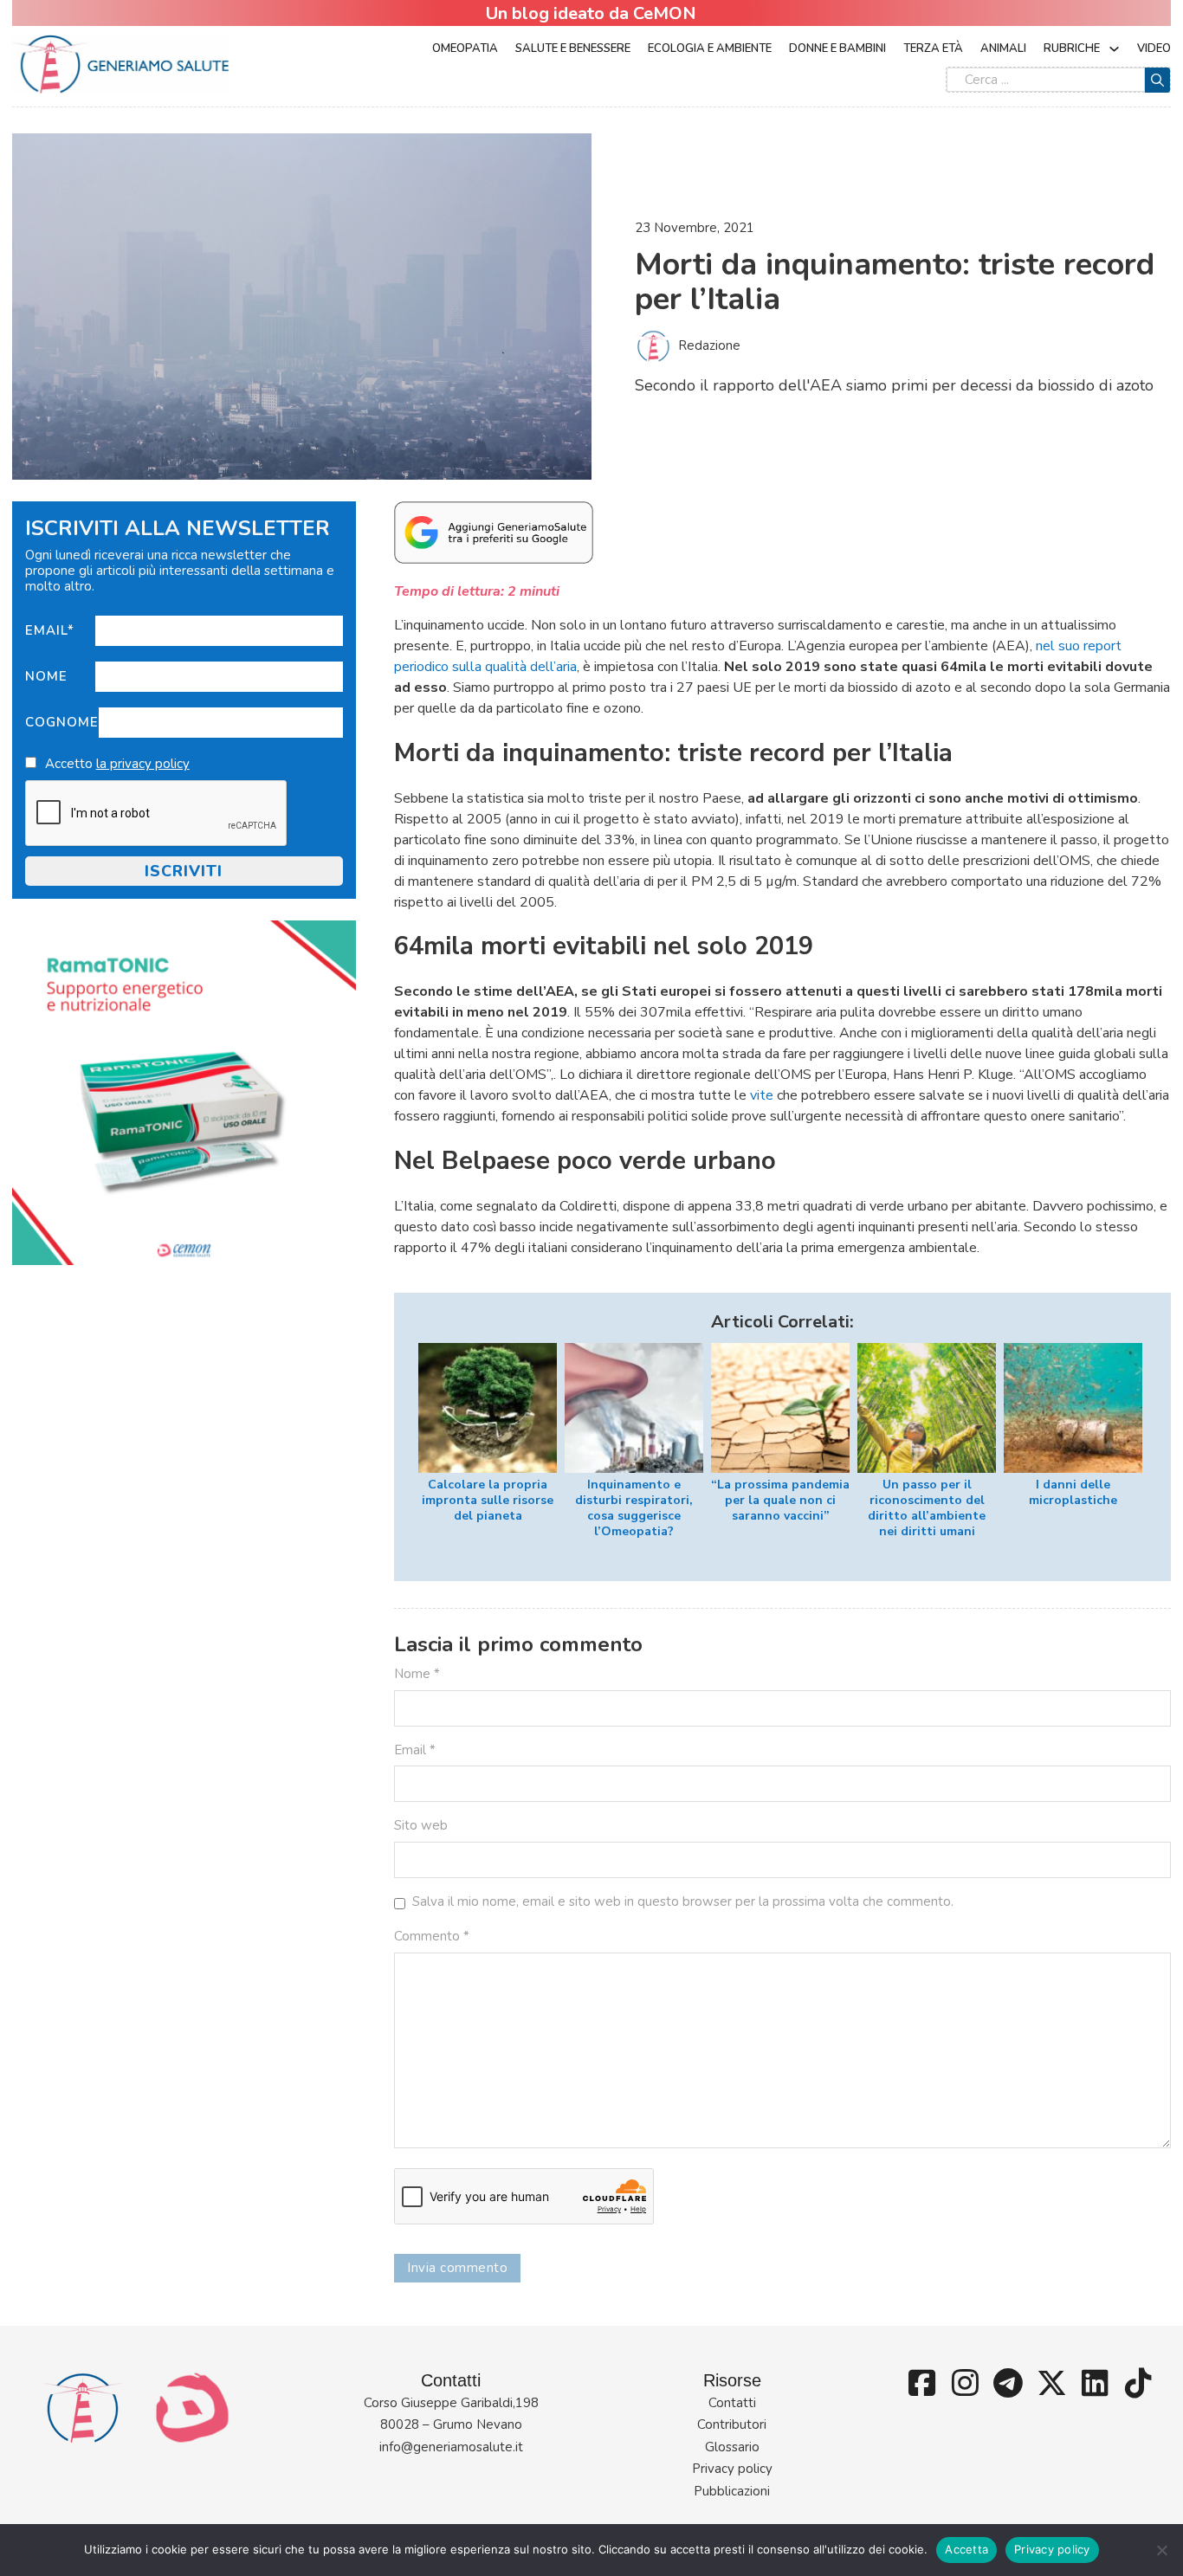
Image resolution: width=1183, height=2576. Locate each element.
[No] (1161, 2550)
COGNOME (62, 722)
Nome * (417, 1674)
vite (762, 1095)
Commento (432, 1936)
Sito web (421, 1825)
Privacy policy (732, 2469)
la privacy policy (143, 764)
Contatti (732, 2403)
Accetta (966, 2549)
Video (1154, 48)
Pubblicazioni (732, 2491)
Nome (46, 676)
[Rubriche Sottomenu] (1114, 49)
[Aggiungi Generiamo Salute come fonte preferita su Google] (494, 532)
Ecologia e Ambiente (710, 48)
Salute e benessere (573, 48)
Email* (50, 630)
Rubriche (1072, 48)
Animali (1003, 48)
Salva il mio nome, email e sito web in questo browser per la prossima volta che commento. (683, 1901)
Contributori (732, 2424)
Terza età (933, 48)
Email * (415, 1750)
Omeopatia (465, 48)
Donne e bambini (837, 48)
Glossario (732, 2447)
